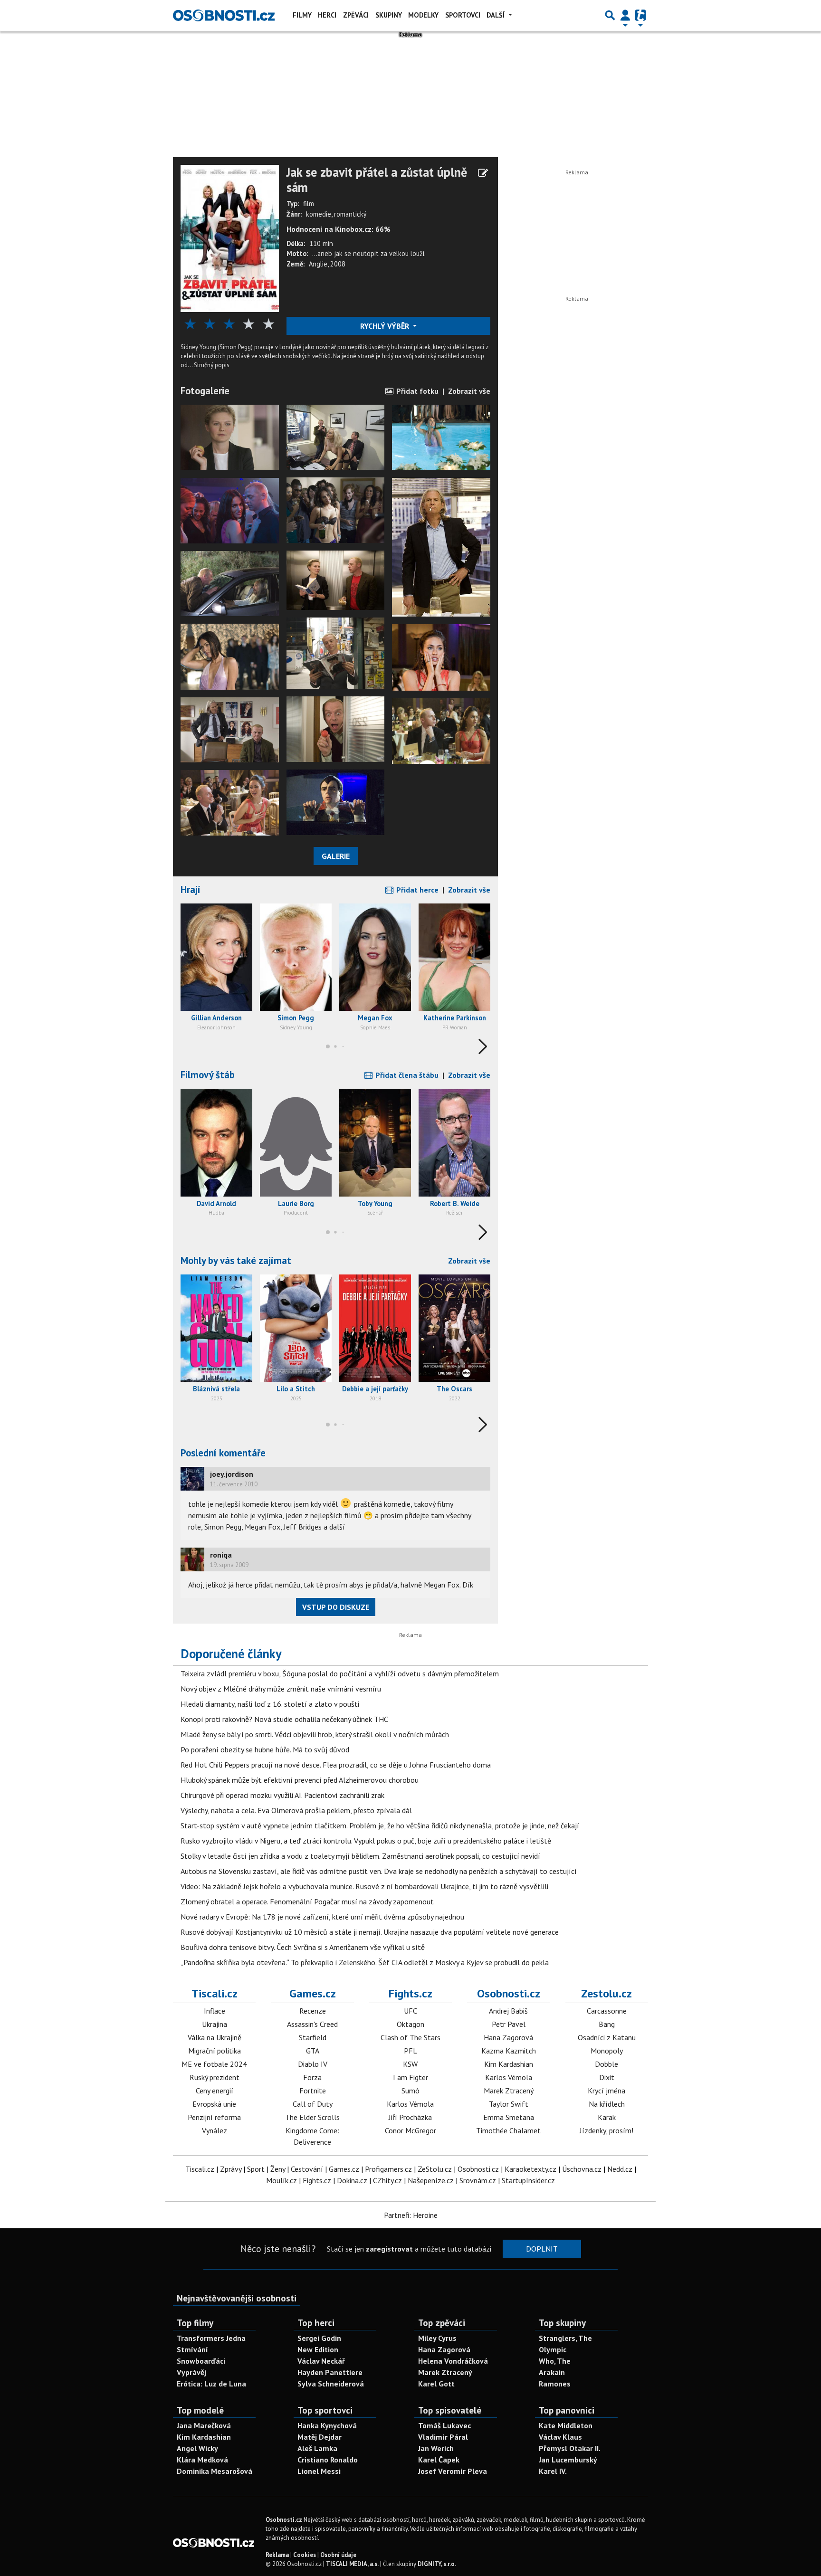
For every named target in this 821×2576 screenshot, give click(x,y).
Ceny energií (215, 2091)
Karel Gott (436, 2384)
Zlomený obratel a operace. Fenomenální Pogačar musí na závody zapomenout (307, 1901)
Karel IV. (553, 2471)
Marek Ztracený (509, 2091)
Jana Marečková (204, 2425)
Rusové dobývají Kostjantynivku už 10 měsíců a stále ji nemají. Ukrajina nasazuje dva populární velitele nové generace (370, 1932)
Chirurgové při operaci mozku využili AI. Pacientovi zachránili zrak (282, 1795)
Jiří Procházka (410, 2117)
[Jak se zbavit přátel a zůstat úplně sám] (230, 238)
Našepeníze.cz (431, 2180)
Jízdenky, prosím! (606, 2130)
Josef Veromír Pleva (453, 2471)
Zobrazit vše (469, 391)
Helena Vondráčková (453, 2361)
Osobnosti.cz (509, 1993)
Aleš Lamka (317, 2448)
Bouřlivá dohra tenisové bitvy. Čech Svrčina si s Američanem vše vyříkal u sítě (303, 1947)
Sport (256, 2169)
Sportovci (463, 15)
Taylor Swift (509, 2104)
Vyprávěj (191, 2372)
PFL (410, 2051)
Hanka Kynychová (327, 2425)
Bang (607, 2024)
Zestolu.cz (606, 1993)
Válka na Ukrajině (215, 2037)
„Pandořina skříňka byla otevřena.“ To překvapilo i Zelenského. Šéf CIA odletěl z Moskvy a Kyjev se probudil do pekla (365, 1962)
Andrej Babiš (508, 2011)
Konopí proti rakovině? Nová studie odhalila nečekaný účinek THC (284, 1719)
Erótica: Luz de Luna (211, 2384)
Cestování (307, 2169)
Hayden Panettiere (330, 2372)
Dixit (607, 2077)
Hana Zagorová (508, 2037)
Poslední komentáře (223, 1453)
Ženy (278, 2169)
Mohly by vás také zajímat (236, 1260)
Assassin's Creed (312, 2024)
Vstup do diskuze (336, 1607)
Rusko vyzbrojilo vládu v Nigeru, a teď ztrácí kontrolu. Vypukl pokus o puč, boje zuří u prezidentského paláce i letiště (366, 1841)
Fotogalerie (205, 391)
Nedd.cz (620, 2169)
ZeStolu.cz (435, 2169)
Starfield (313, 2037)
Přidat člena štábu (406, 1075)
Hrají (191, 889)
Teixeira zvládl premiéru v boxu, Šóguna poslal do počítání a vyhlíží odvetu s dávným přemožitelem (340, 1673)
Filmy (302, 15)
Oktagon (410, 2024)
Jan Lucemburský (568, 2460)
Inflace (215, 2011)
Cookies (305, 2555)
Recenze (313, 2011)
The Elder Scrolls (312, 2117)
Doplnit (542, 2249)
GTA (313, 2051)
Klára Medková (202, 2460)
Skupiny (389, 15)
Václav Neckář (321, 2361)
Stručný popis (212, 365)
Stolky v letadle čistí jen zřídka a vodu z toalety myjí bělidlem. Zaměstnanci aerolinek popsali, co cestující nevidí (360, 1856)
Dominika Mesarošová (215, 2471)
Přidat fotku (416, 391)
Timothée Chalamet (508, 2130)
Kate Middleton (566, 2425)
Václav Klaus (560, 2437)
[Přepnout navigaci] (625, 15)
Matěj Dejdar (320, 2437)
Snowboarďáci (201, 2361)
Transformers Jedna (211, 2338)
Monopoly (607, 2051)
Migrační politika (215, 2051)
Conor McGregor (410, 2130)
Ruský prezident (215, 2077)
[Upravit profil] (483, 173)
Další (496, 15)
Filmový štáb (208, 1075)
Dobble (606, 2064)
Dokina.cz (352, 2180)
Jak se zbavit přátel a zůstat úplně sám (377, 180)
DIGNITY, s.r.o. (437, 2564)
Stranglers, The (565, 2338)
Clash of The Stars (410, 2037)
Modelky (423, 15)
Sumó (410, 2091)
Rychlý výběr (386, 326)
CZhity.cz (387, 2180)
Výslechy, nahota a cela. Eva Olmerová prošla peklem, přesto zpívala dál (296, 1810)
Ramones (555, 2384)
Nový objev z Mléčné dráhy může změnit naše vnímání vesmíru (281, 1689)
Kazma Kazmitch (509, 2051)
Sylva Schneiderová (331, 2384)
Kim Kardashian (509, 2064)
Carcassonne (607, 2011)
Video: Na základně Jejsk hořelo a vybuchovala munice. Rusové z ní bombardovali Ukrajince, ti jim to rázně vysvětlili (364, 1886)
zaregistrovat (389, 2249)
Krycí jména (606, 2091)
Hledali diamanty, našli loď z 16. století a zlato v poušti (270, 1704)
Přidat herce (416, 890)
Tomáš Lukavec (444, 2425)
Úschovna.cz (582, 2169)
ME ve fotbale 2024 (214, 2064)
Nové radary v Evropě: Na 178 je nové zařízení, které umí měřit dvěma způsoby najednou (322, 1917)
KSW (410, 2064)
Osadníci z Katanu (607, 2037)
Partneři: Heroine (411, 2215)
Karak (607, 2117)
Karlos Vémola (410, 2104)
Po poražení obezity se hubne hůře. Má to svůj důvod (265, 1749)
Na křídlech (607, 2104)
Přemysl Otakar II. (570, 2448)
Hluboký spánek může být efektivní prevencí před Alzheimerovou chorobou (300, 1780)
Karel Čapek (439, 2460)
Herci (327, 15)
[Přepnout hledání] (610, 15)
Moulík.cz (282, 2180)
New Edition (318, 2349)
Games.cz (313, 1993)
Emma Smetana (509, 2117)
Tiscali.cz (215, 1993)
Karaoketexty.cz (530, 2169)
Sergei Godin (319, 2338)
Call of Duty (313, 2104)
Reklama (277, 2555)
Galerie (336, 856)
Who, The (555, 2361)
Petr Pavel (509, 2024)
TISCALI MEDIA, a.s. (352, 2564)
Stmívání (192, 2349)
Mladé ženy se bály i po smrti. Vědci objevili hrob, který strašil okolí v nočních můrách (315, 1734)
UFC (410, 2011)
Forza (312, 2077)
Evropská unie (214, 2104)
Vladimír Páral (443, 2437)
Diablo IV (313, 2064)
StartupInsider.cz (528, 2180)
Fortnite (313, 2091)
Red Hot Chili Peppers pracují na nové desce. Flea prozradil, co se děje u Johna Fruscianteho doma (336, 1765)
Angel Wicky (197, 2448)
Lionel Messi (319, 2471)
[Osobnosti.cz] (224, 15)
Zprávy (231, 2169)
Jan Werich (436, 2448)
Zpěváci (356, 15)
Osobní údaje (338, 2555)
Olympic (553, 2349)
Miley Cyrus (437, 2338)
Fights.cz (410, 1993)
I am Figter (410, 2077)
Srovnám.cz (478, 2180)
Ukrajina (215, 2024)
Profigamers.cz (388, 2169)
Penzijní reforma (214, 2117)
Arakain (552, 2372)
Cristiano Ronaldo (328, 2460)
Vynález (215, 2130)
